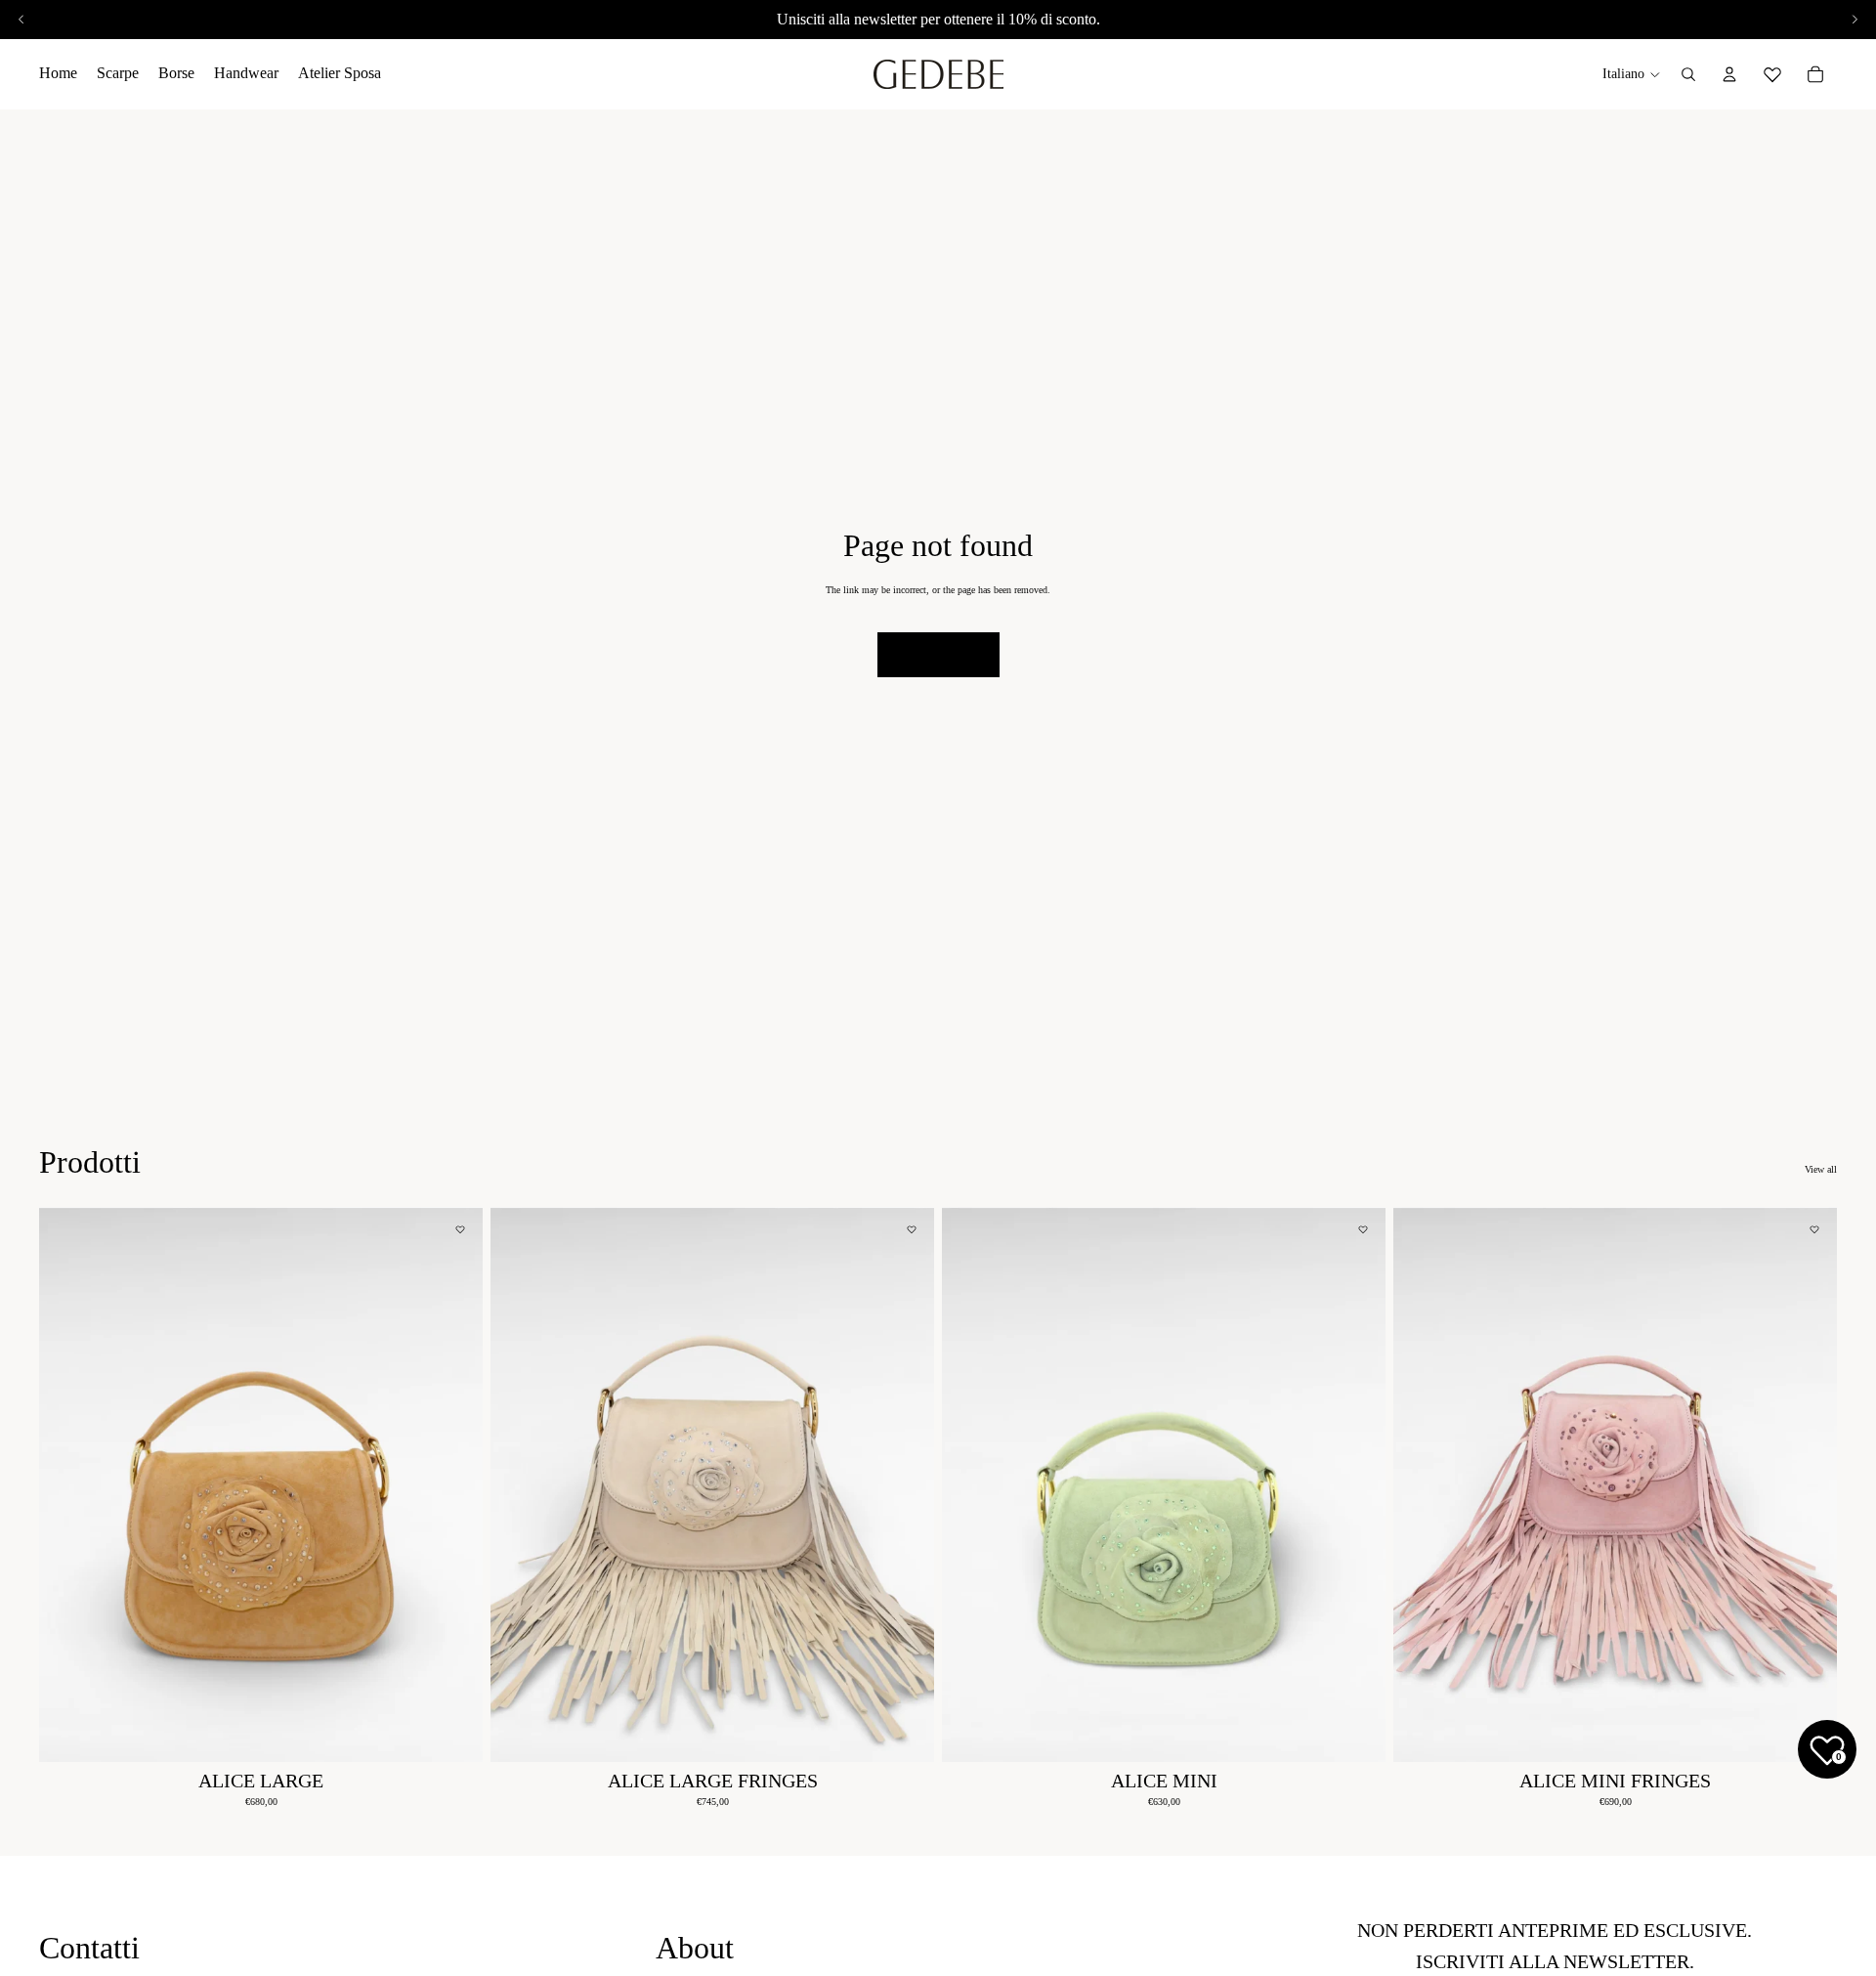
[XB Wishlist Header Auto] (1772, 71)
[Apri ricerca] (1688, 74)
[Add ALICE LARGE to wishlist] (460, 1229)
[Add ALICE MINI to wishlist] (1363, 1229)
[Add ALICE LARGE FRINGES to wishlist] (912, 1229)
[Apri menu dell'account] (1729, 74)
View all (1821, 1169)
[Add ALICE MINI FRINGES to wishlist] (1814, 1229)
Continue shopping (938, 654)
